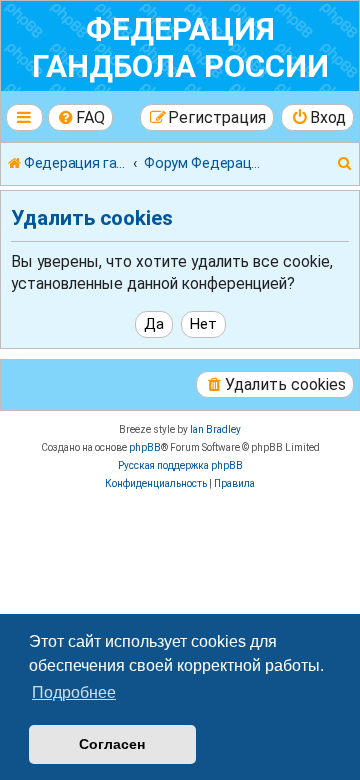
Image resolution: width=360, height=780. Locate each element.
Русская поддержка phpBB (180, 465)
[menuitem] (81, 117)
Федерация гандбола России (180, 48)
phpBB (145, 447)
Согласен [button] (112, 744)
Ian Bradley (215, 429)
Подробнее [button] (74, 692)
